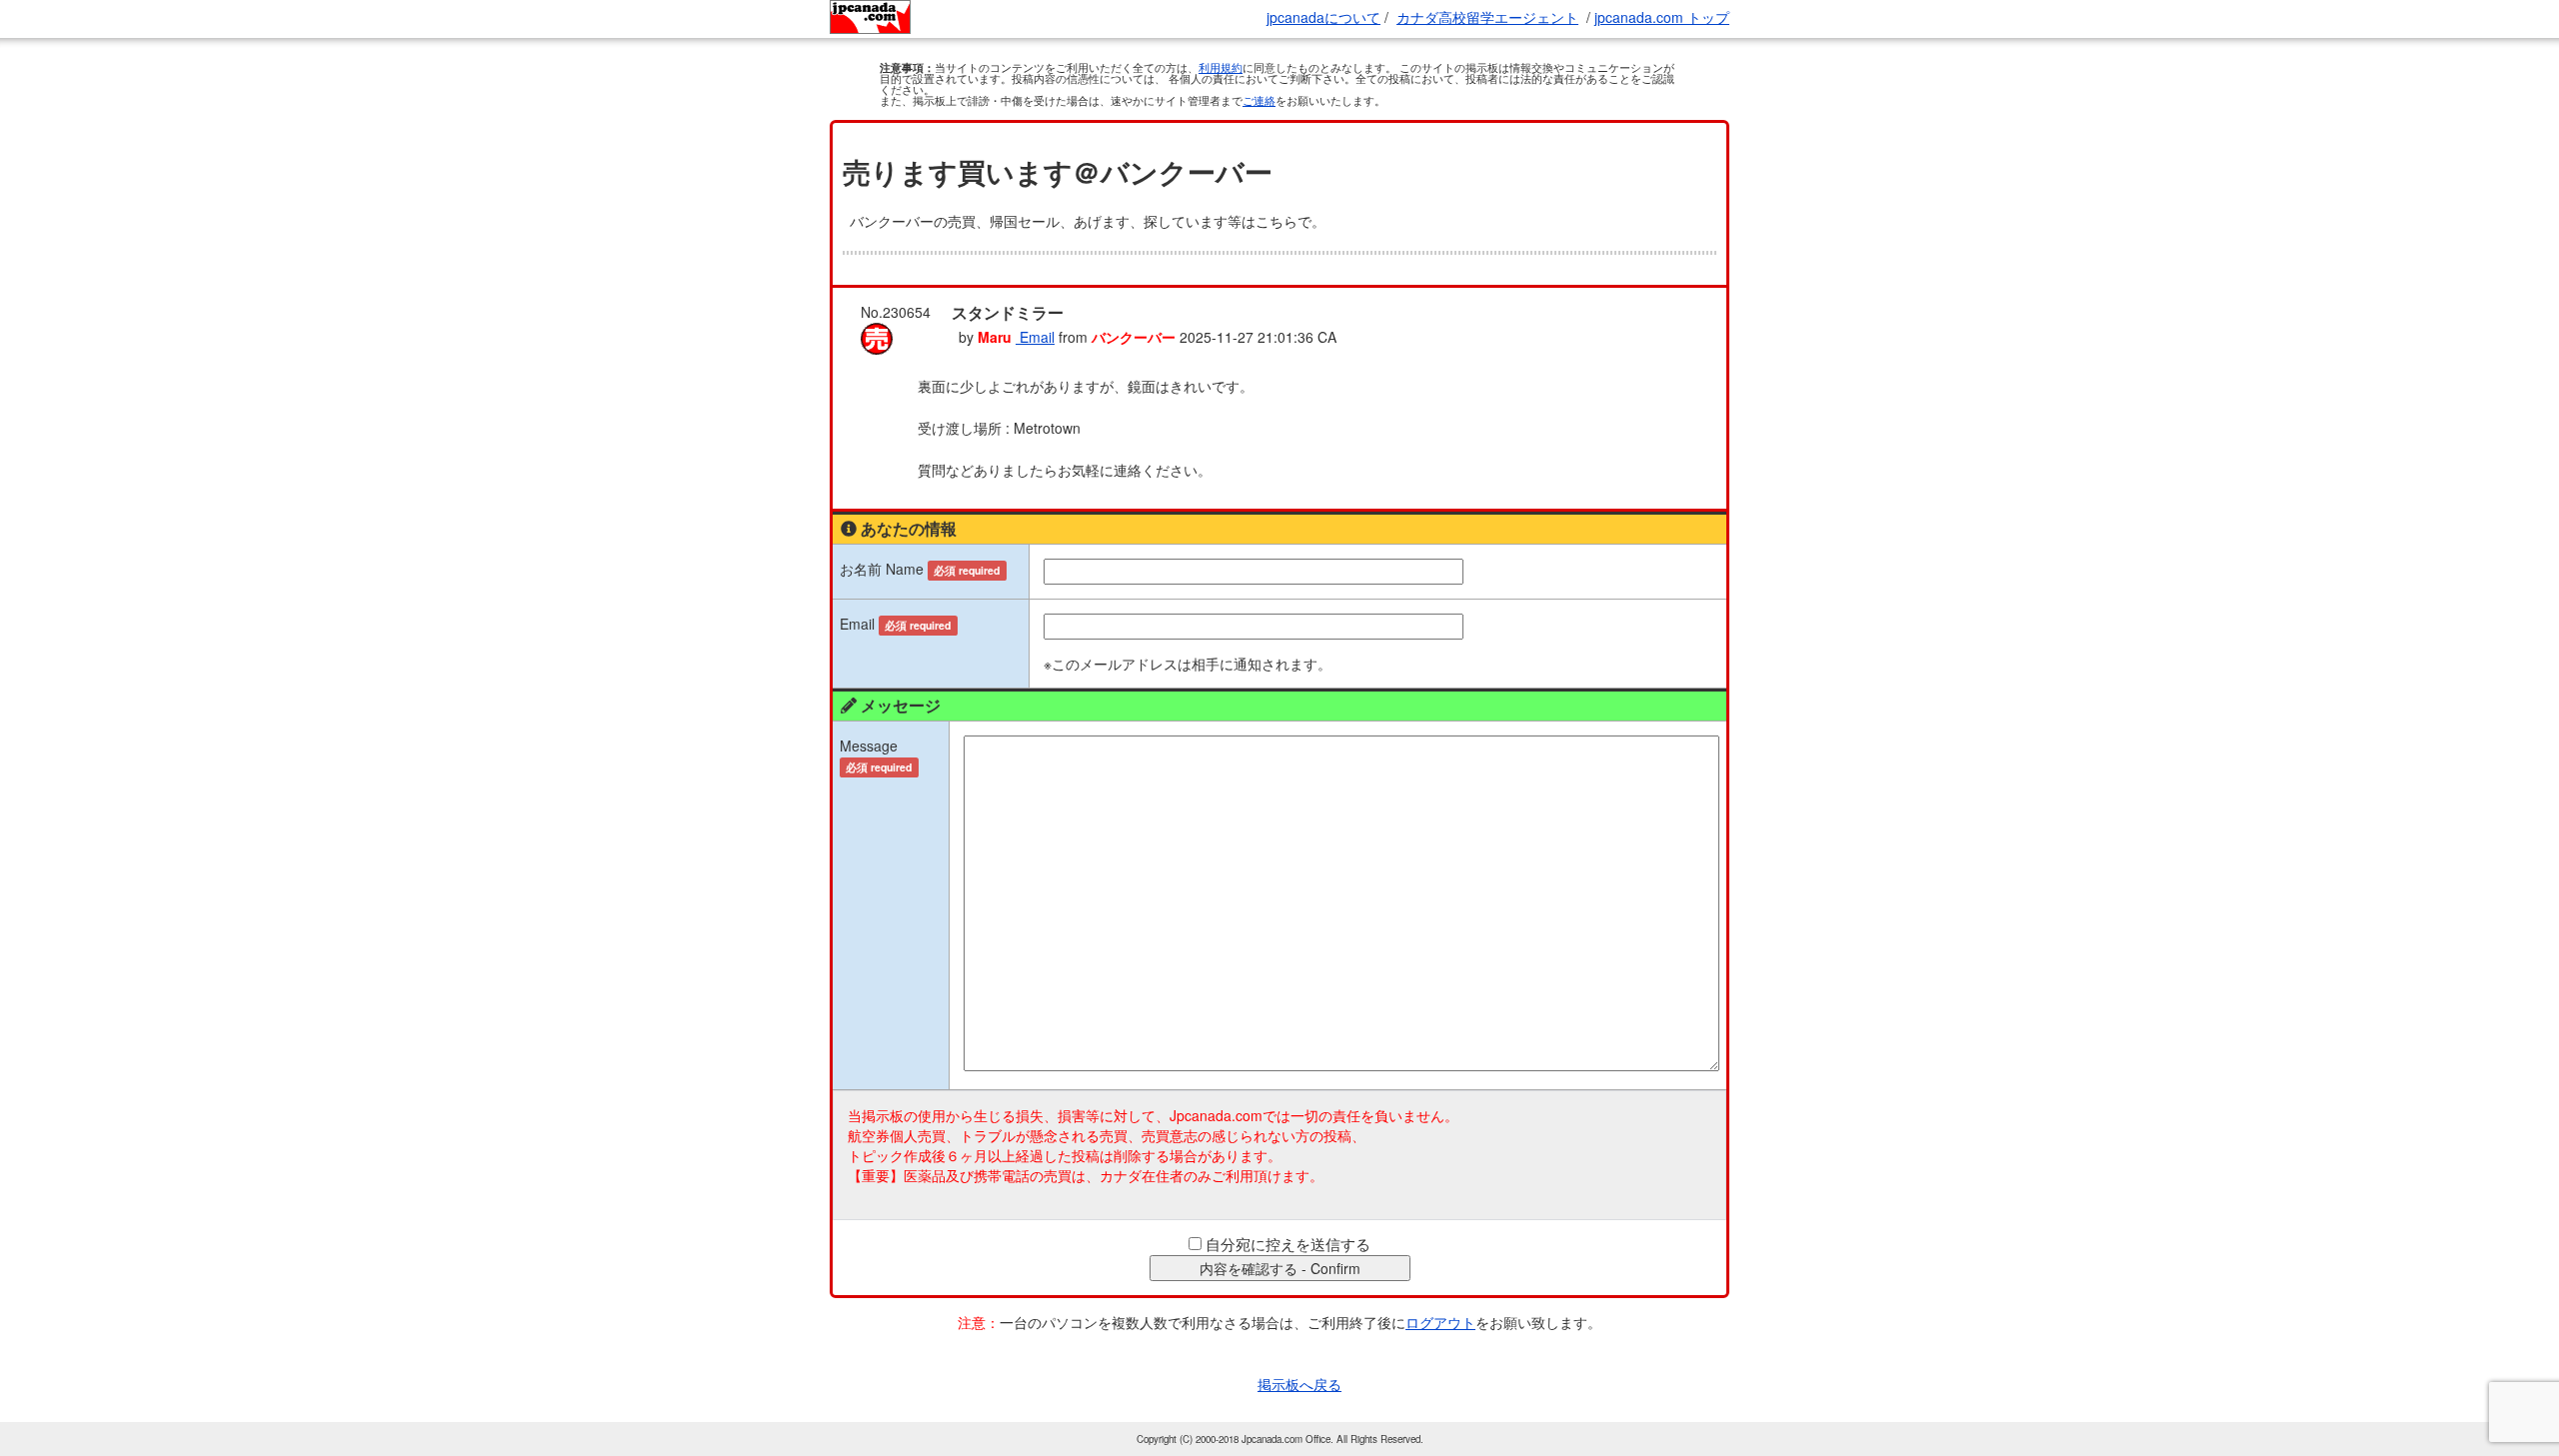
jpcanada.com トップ (1662, 17)
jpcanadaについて (1323, 17)
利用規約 (1221, 67)
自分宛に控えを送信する (1288, 1244)
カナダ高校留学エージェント (1487, 17)
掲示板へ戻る (1299, 1384)
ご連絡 (1259, 100)
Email (1035, 337)
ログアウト (1440, 1322)
